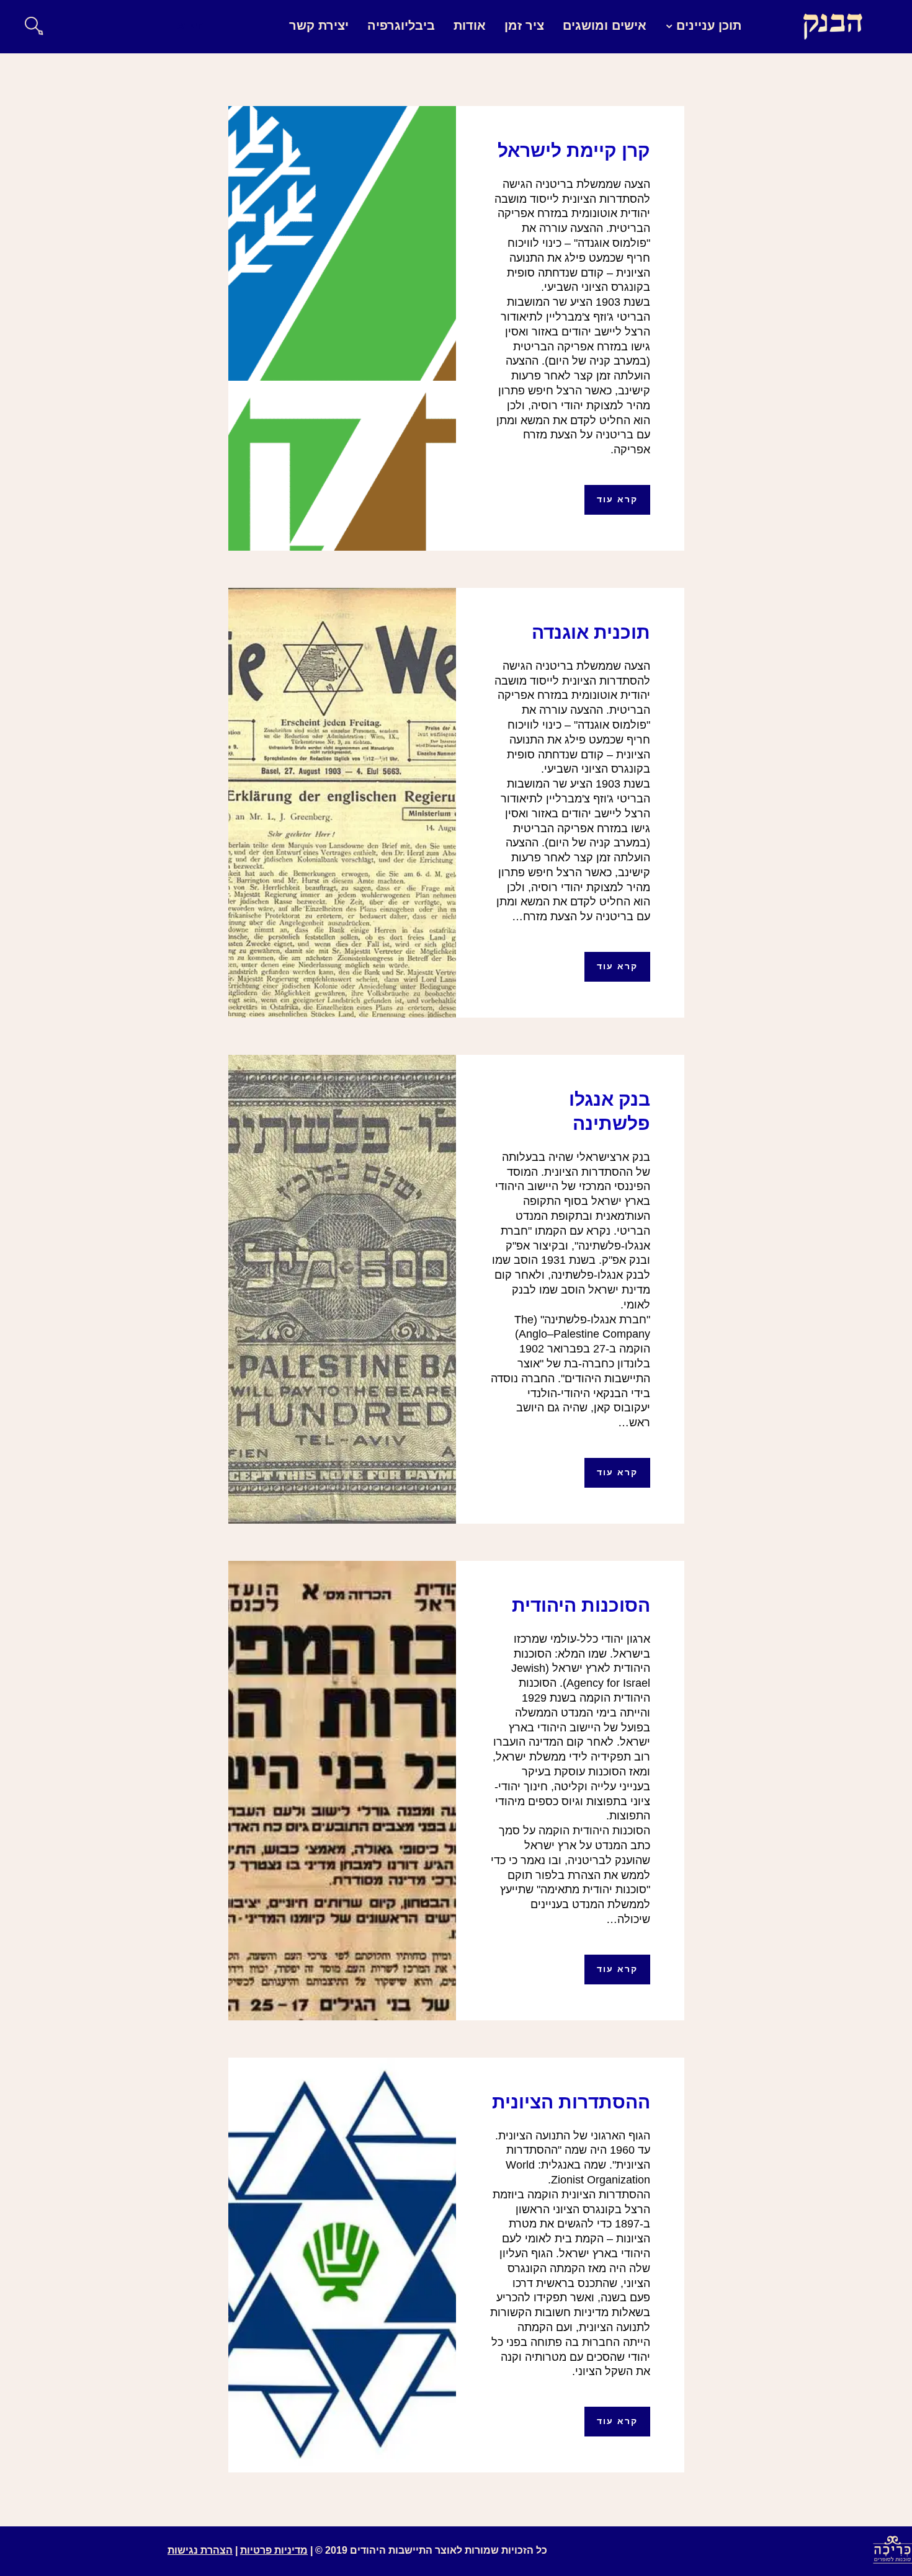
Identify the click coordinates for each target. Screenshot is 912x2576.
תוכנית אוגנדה (591, 632)
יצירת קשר (319, 25)
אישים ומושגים (605, 25)
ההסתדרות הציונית (571, 2102)
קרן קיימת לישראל (574, 150)
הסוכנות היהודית (581, 1605)
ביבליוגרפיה (401, 25)
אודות (470, 25)
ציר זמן (524, 25)
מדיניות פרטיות (274, 2550)
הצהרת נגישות (200, 2550)
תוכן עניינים (709, 25)
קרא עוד (617, 499)
